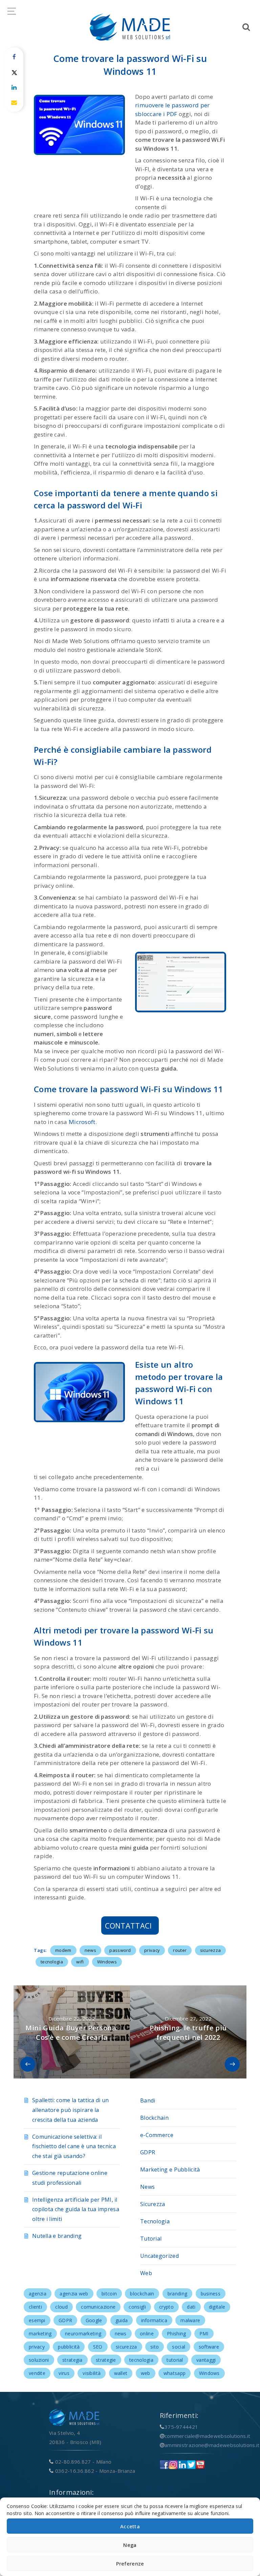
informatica (154, 2320)
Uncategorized (159, 2256)
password (120, 1950)
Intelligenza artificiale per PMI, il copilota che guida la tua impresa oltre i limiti (76, 2209)
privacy (152, 1950)
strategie (106, 2360)
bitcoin (109, 2294)
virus (64, 2373)
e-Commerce (157, 2135)
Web (146, 2273)
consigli (137, 2307)
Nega (130, 2545)
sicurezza (211, 1950)
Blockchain (154, 2118)
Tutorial (151, 2239)
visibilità (92, 2373)
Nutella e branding (57, 2236)
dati (191, 2307)
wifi (80, 1962)
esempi (37, 2320)
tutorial (175, 2360)
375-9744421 (181, 2427)
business (211, 2294)
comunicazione (98, 2307)
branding (177, 2294)
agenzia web (74, 2294)
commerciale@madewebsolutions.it (207, 2436)
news (90, 1950)
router (180, 1950)
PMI (204, 2333)
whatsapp (175, 2373)
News (147, 2187)
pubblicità (69, 2347)
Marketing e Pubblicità (170, 2170)
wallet (121, 2373)
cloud (61, 2307)
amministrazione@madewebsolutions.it (212, 2445)
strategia (72, 2360)
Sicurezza (153, 2204)
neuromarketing (83, 2333)
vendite (37, 2373)
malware (190, 2320)
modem (63, 1950)
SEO (98, 2347)
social (179, 2347)
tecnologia (52, 1962)
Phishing (176, 2333)
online (147, 2333)
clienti (35, 2307)
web (146, 2373)
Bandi (148, 2100)
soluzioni (39, 2360)
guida (122, 2320)
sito (155, 2347)
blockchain (142, 2294)
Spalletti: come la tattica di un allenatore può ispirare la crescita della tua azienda (71, 2110)
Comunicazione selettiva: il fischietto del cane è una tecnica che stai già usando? (74, 2146)
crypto (166, 2307)
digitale (217, 2307)
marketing (40, 2333)
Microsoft (82, 1122)
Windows (107, 1962)
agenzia (38, 2294)
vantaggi (206, 2360)
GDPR (148, 2152)
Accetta (130, 2526)
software (209, 2347)
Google (94, 2320)
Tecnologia (155, 2221)
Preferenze (130, 2563)
